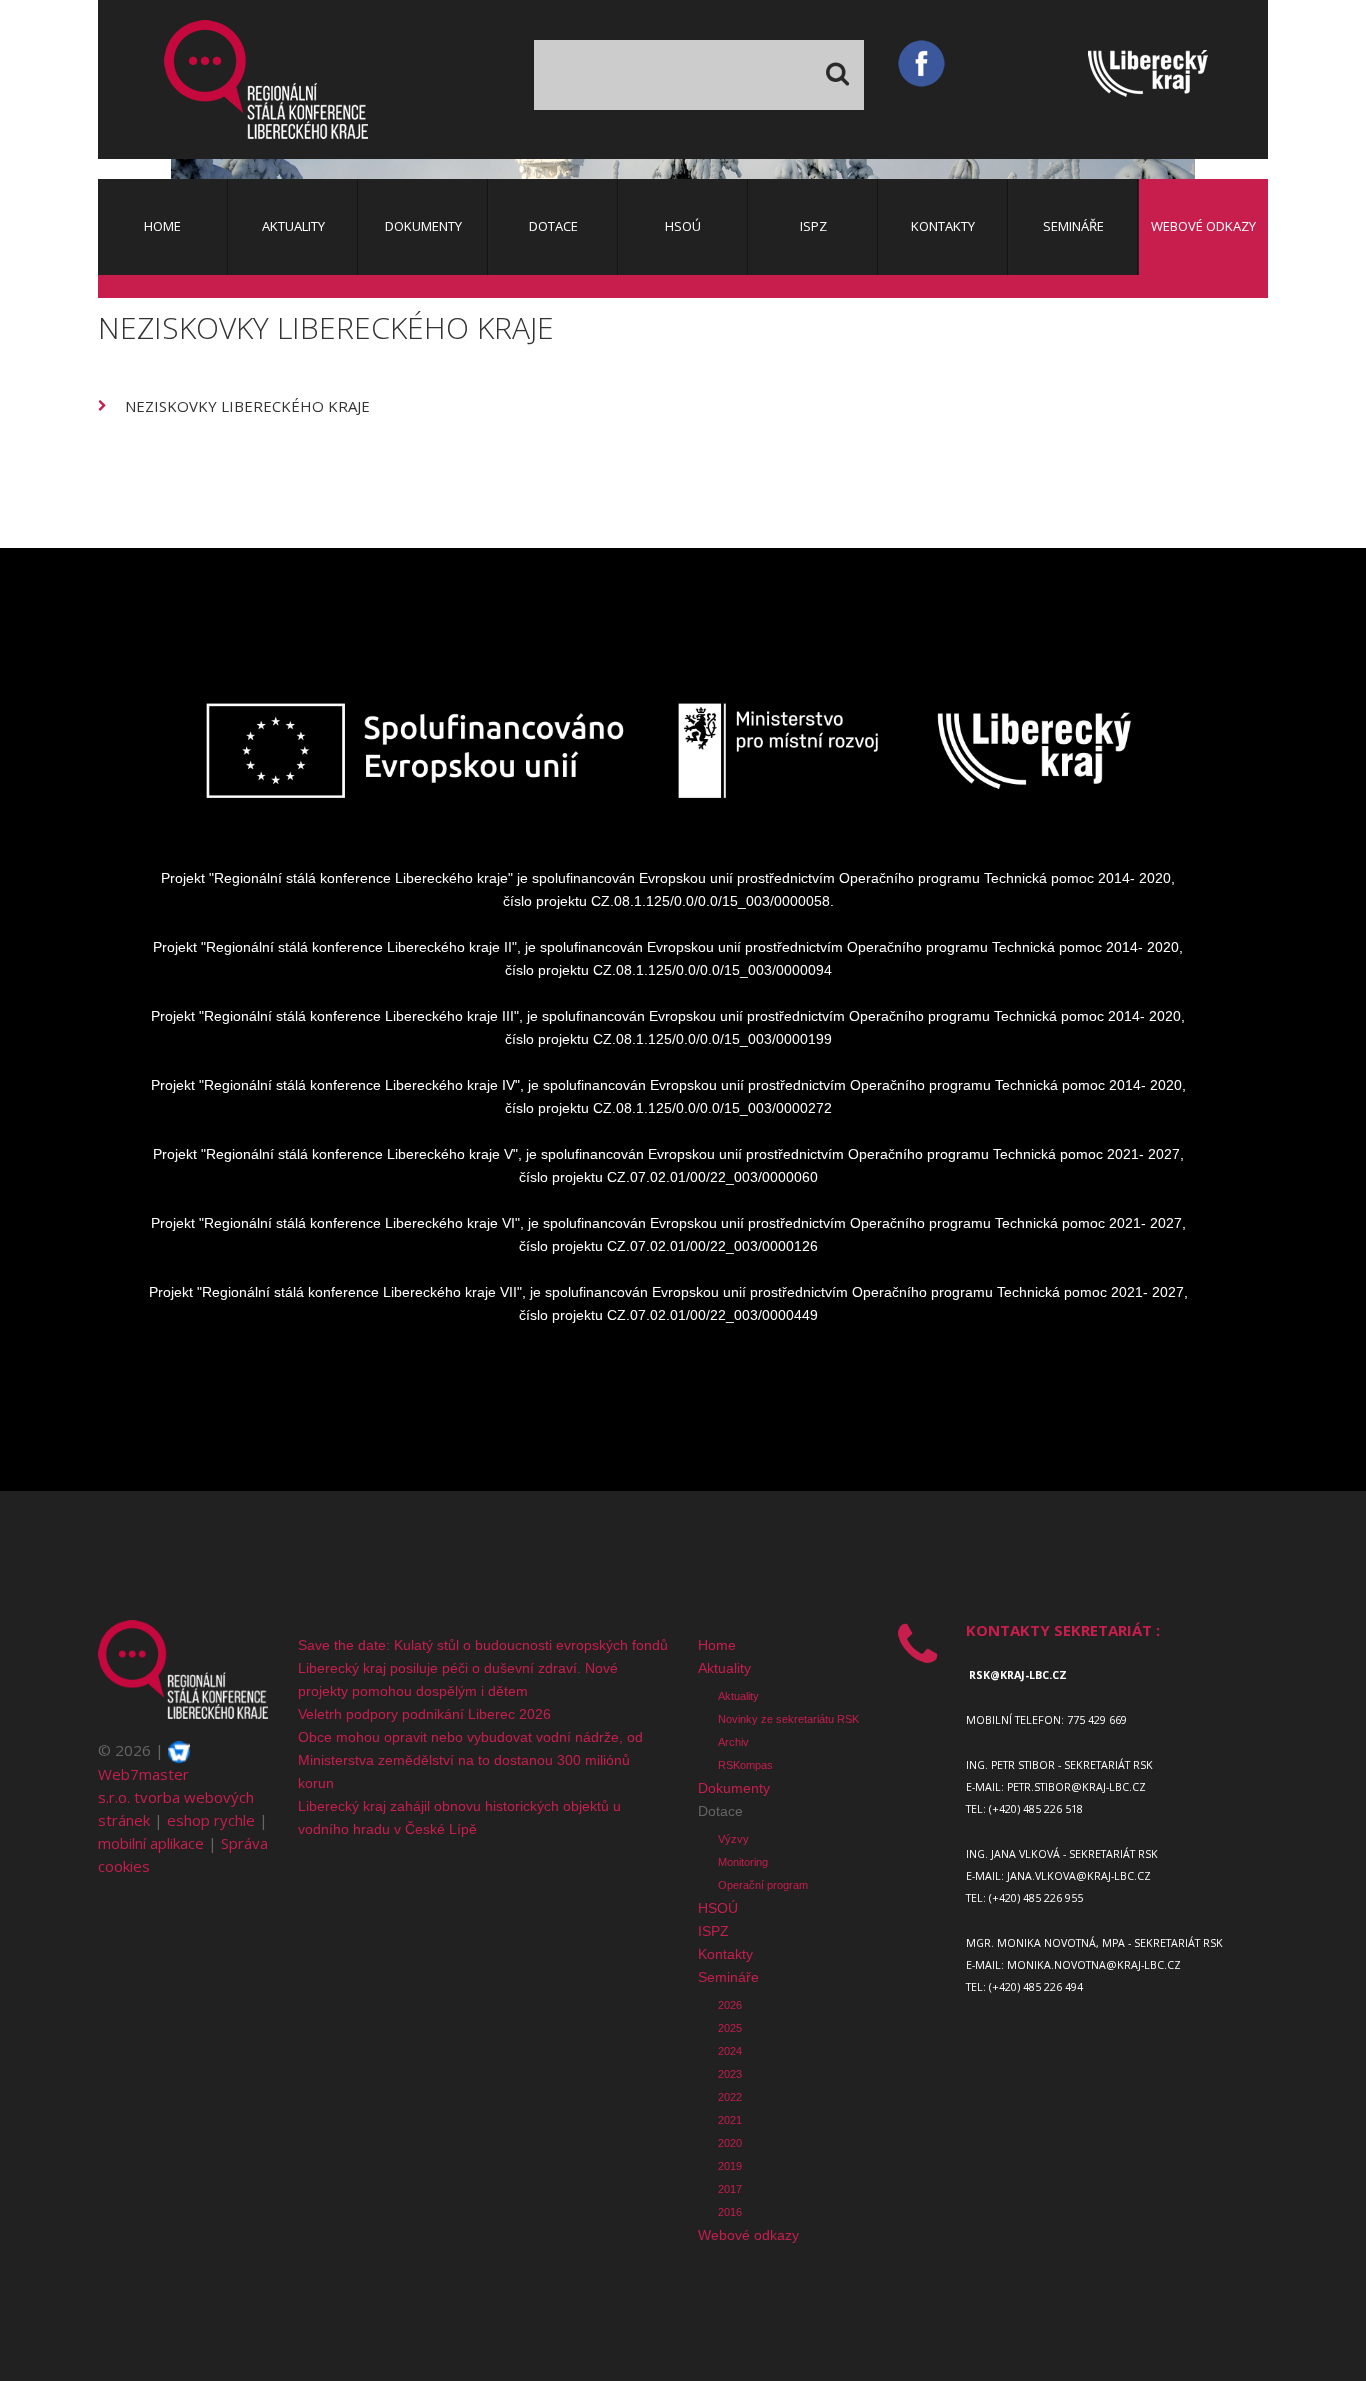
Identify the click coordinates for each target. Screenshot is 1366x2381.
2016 (730, 2212)
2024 (730, 2051)
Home (717, 1645)
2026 (730, 2005)
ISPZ (713, 1931)
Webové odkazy (748, 2235)
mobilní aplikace (151, 1843)
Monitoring (743, 1862)
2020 (730, 2143)
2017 (730, 2189)
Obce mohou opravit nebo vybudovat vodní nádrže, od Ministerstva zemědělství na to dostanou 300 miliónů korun (470, 1760)
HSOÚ (718, 1908)
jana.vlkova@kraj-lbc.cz (1079, 1876)
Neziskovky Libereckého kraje (247, 406)
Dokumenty (734, 1788)
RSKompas (745, 1765)
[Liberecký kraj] (1178, 78)
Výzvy (733, 1839)
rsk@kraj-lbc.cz (1018, 1675)
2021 (730, 2120)
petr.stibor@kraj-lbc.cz (1076, 1787)
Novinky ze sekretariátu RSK (788, 1719)
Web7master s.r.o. (143, 1785)
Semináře (728, 1977)
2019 (730, 2166)
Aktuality (724, 1668)
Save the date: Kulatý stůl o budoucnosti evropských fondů (483, 1645)
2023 (730, 2074)
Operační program (763, 1885)
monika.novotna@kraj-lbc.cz (1094, 1965)
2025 (730, 2028)
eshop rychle (211, 1820)
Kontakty (725, 1954)
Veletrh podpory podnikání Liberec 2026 (424, 1714)
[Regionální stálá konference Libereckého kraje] (266, 79)
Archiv (733, 1742)
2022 (730, 2097)
